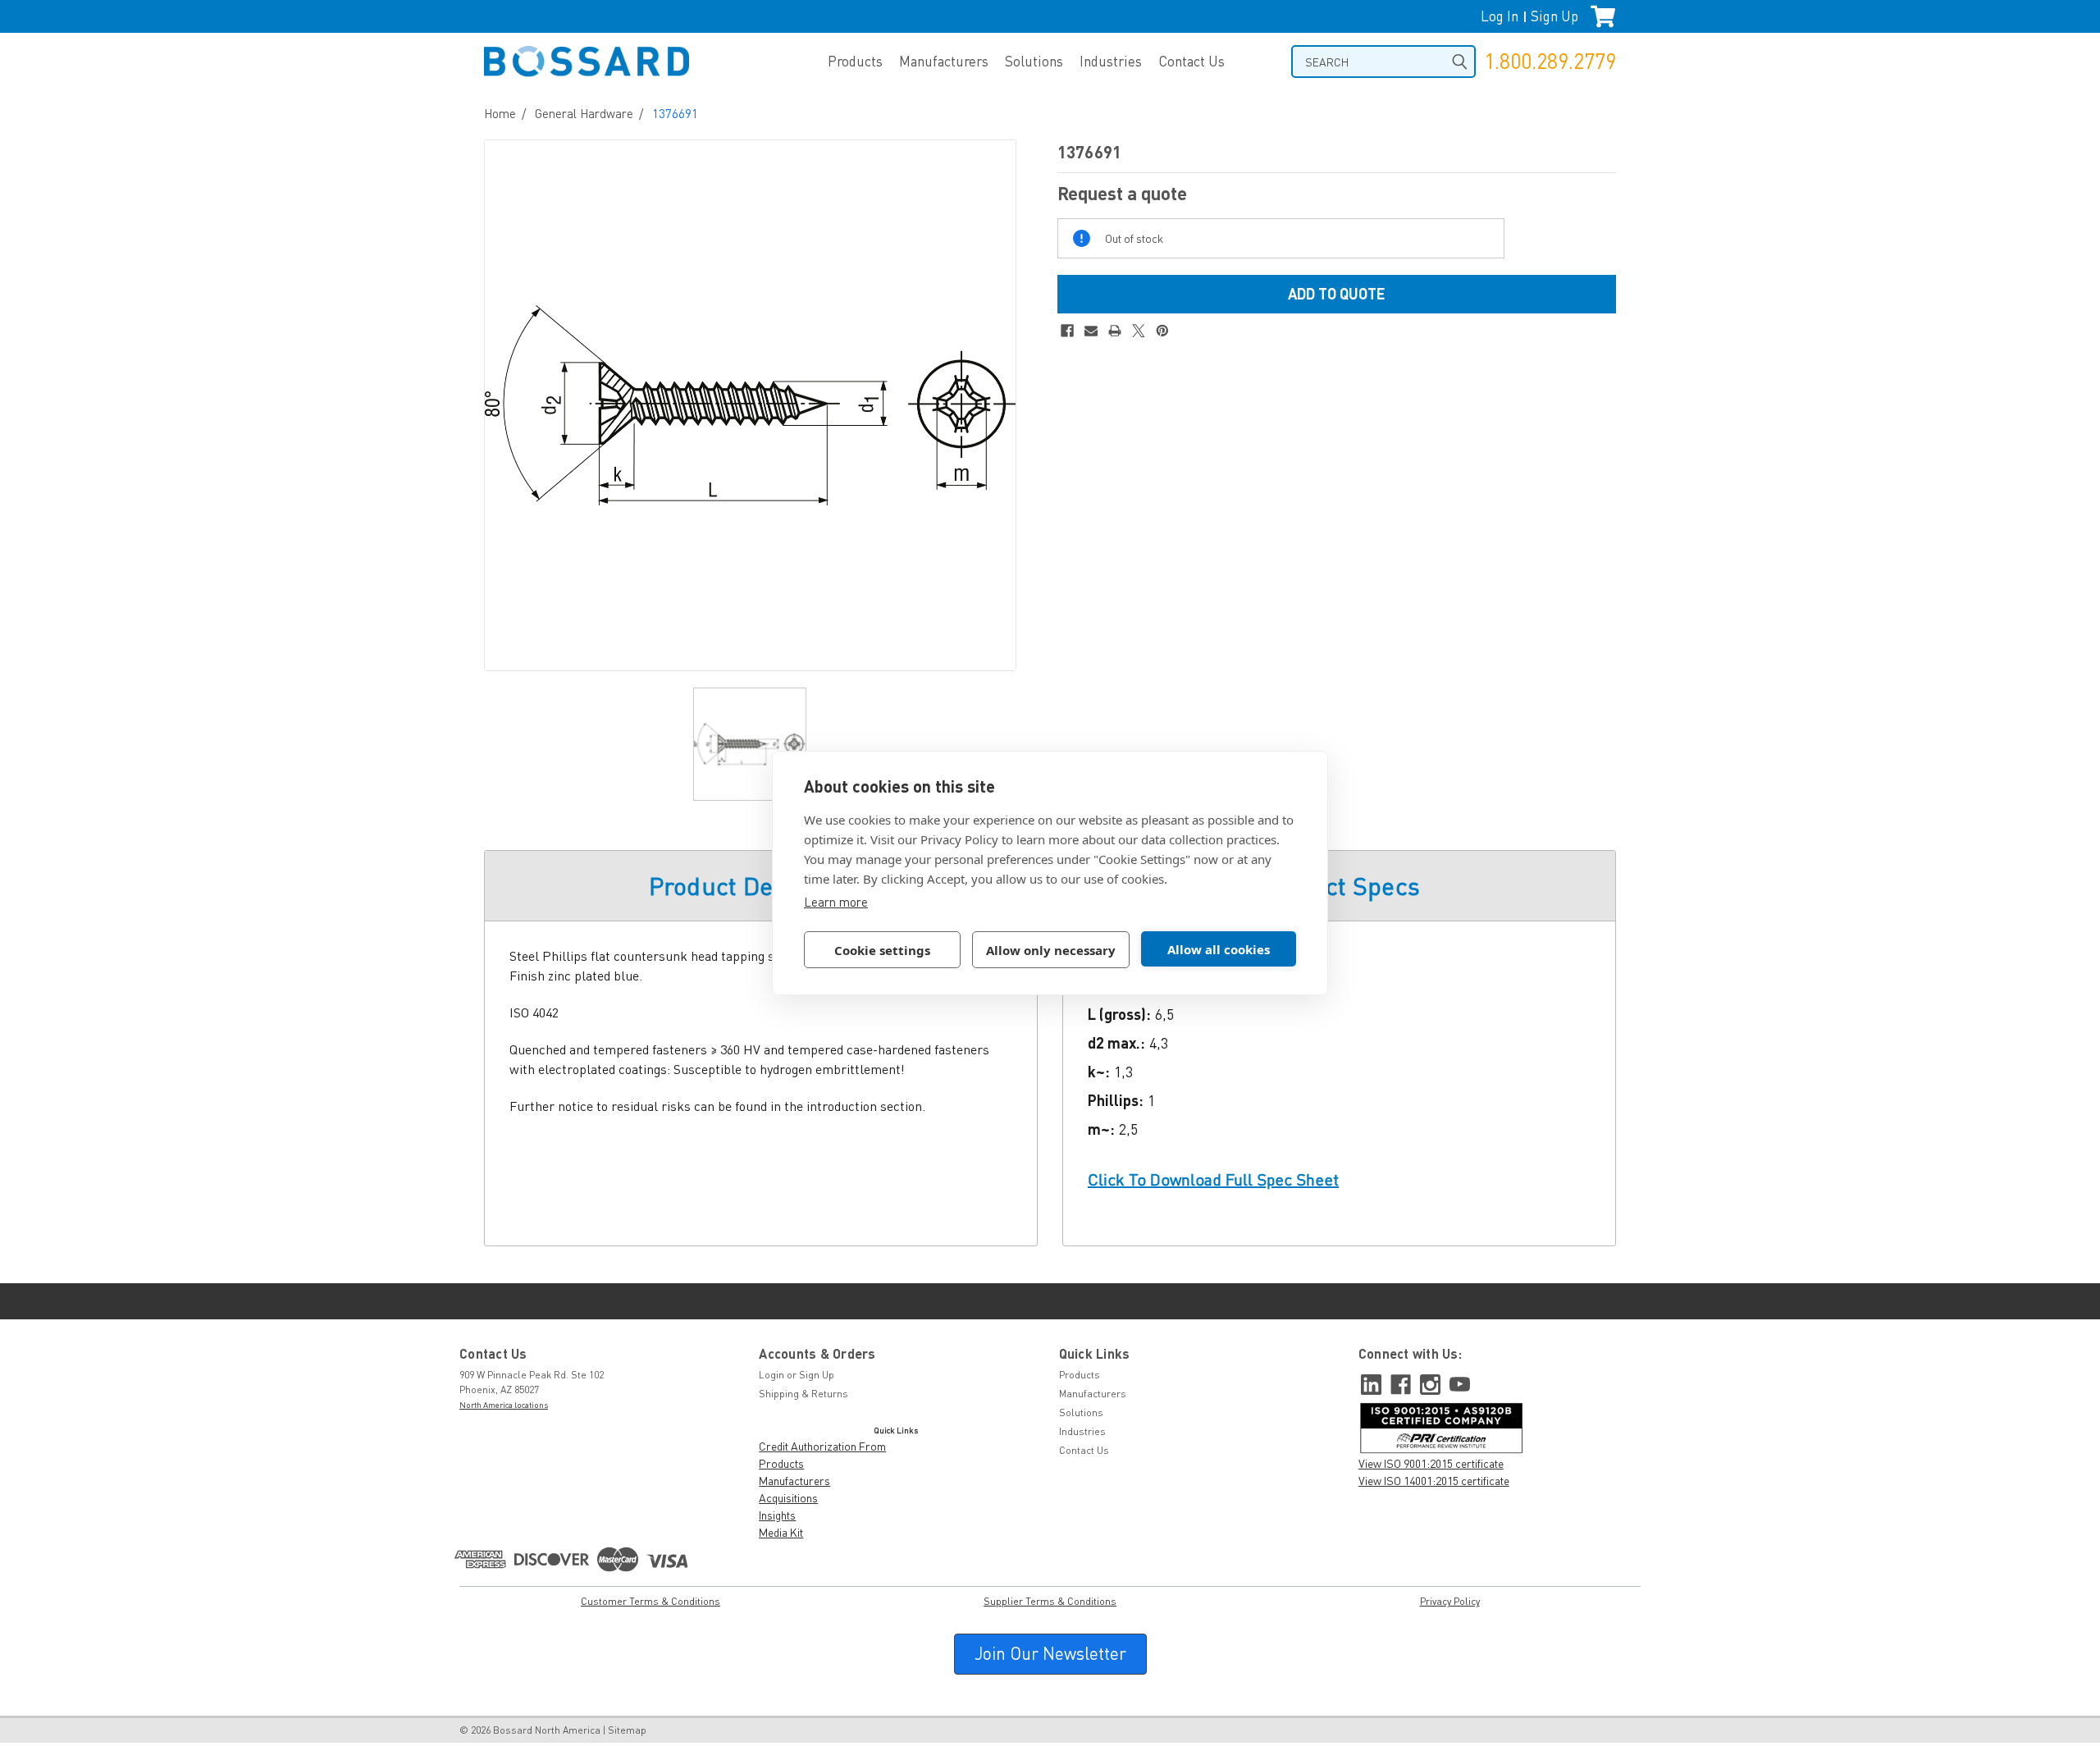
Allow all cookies (1219, 949)
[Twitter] (1139, 331)
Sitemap (627, 1730)
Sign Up (1554, 16)
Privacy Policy (1450, 1601)
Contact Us (1192, 61)
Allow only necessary (1051, 950)
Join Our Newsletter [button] (1050, 1653)
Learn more (836, 902)
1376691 (675, 113)
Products (855, 61)
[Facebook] (1067, 331)
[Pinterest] (1162, 331)
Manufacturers (944, 61)
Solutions (1034, 61)
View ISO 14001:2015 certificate (1434, 1481)
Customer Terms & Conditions (651, 1601)
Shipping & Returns (803, 1394)
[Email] (1091, 331)
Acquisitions (788, 1498)
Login (772, 1375)
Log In (1500, 16)
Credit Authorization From (822, 1446)
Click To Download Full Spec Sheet (1213, 1179)
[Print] (1115, 331)
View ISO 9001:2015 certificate (1431, 1463)
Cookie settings (882, 950)
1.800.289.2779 (1550, 61)
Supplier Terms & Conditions (1050, 1601)
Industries (1111, 61)
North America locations (504, 1405)
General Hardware (584, 113)
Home (500, 113)
